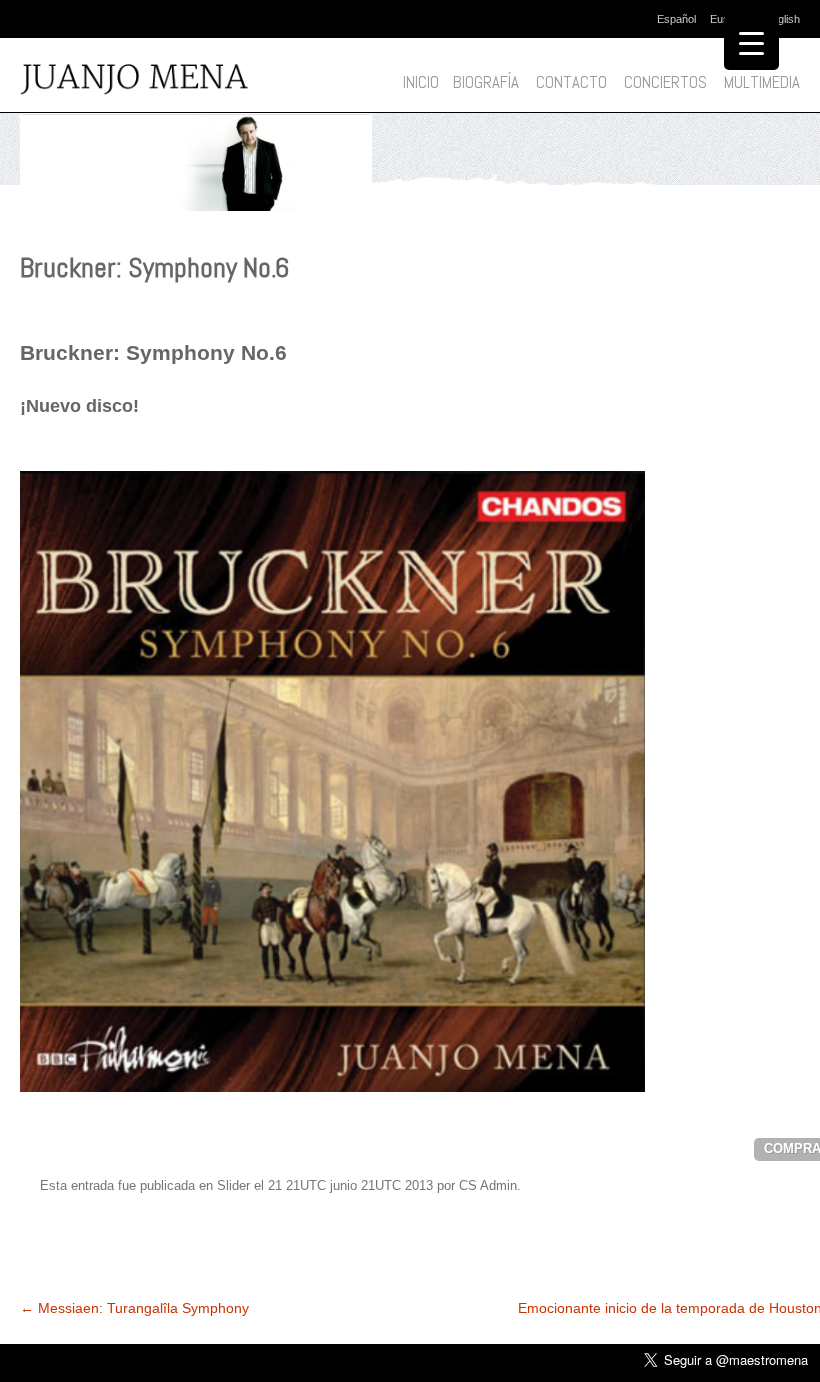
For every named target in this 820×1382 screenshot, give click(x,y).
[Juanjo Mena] (153, 81)
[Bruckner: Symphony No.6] (196, 216)
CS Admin (488, 1185)
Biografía (486, 82)
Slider (233, 1185)
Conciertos (665, 82)
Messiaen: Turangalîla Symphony (134, 1308)
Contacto (571, 82)
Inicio (421, 82)
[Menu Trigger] (751, 42)
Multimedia (762, 82)
